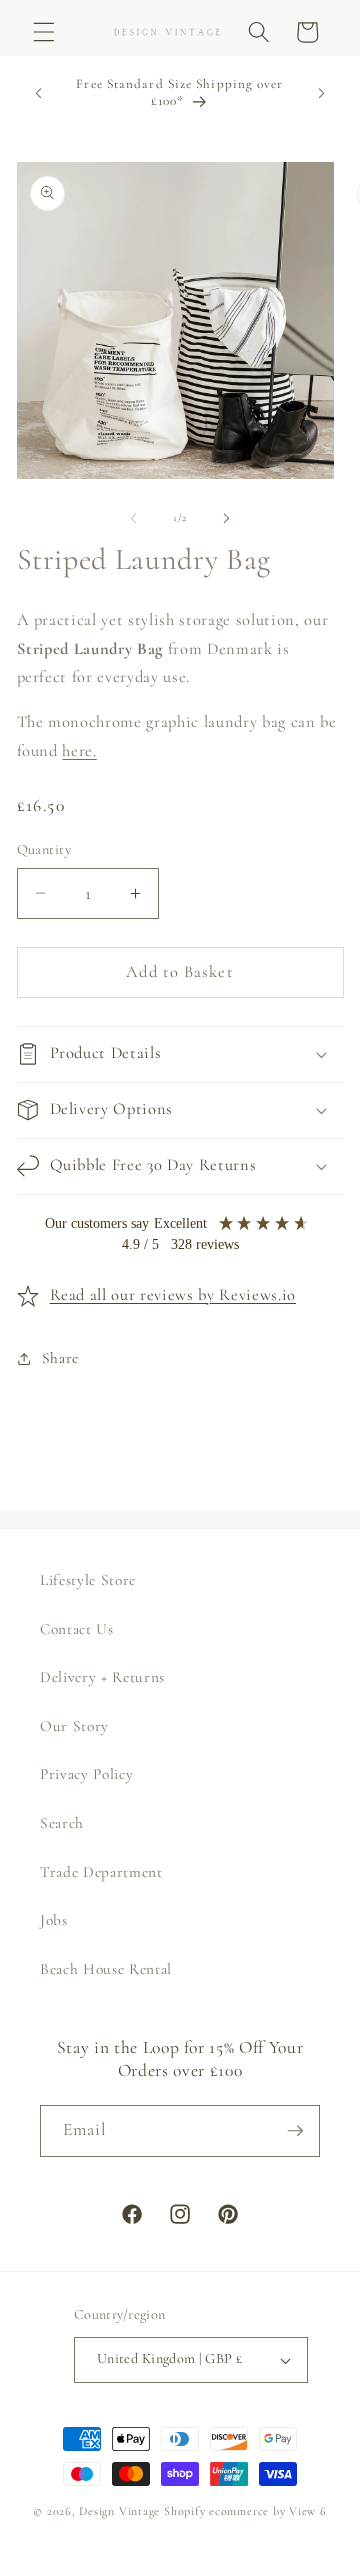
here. (79, 751)
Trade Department (101, 1872)
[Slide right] (226, 518)
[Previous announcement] (39, 93)
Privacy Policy (86, 1774)
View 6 (308, 2511)
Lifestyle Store (88, 1580)
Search (62, 1823)
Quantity (44, 849)
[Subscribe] (295, 2131)
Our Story (74, 1726)
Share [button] (60, 1358)
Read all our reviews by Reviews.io (173, 1295)
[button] (44, 32)
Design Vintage (119, 2511)
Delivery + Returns (102, 1677)
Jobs (54, 1920)
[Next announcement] (322, 93)
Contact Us (77, 1629)
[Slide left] (134, 518)
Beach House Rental (106, 1969)
